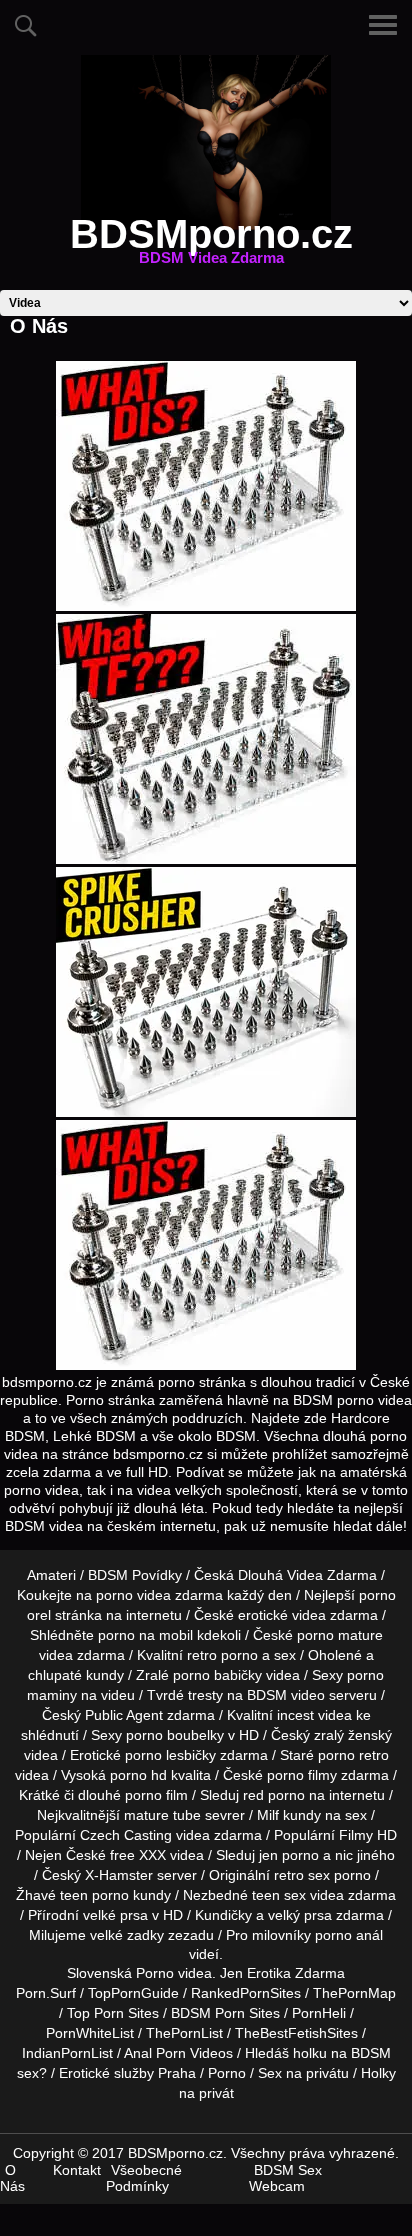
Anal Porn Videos (178, 2053)
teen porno (94, 1895)
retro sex (302, 1875)
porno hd (138, 1775)
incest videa (314, 1715)
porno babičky (217, 1675)
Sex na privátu (303, 2073)
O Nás (12, 2178)
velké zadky (127, 1935)
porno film (156, 1795)
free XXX (138, 1855)
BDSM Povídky (135, 1575)
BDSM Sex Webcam (285, 2178)
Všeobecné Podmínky (144, 2178)
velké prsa (115, 1915)
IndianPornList (67, 2053)
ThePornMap (354, 1993)
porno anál (349, 1935)
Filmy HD (368, 1835)
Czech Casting (126, 1835)
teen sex (279, 1895)
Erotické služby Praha (127, 2073)
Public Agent (124, 1715)
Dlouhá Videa (280, 1575)
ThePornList (184, 2033)
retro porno (222, 1655)
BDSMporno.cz (211, 246)
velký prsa (300, 1915)
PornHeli (319, 2013)
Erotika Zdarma (296, 1973)
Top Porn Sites (113, 2013)
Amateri (51, 1575)
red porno (274, 1795)
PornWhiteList (90, 2033)
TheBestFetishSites (296, 2033)
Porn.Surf (46, 1993)
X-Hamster (119, 1875)
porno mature (340, 1635)
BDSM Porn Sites (225, 2013)
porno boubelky (175, 1735)
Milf (268, 1815)
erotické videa (282, 1615)
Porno (155, 1973)
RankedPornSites (246, 1993)
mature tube (162, 1815)
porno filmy (302, 1775)
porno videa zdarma (159, 1595)
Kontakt (77, 2170)
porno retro (353, 1755)
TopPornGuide (133, 1993)
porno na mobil (145, 1635)
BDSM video (286, 1695)
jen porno (289, 1855)
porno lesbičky (170, 1755)
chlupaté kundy (76, 1675)
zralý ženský (353, 1735)
